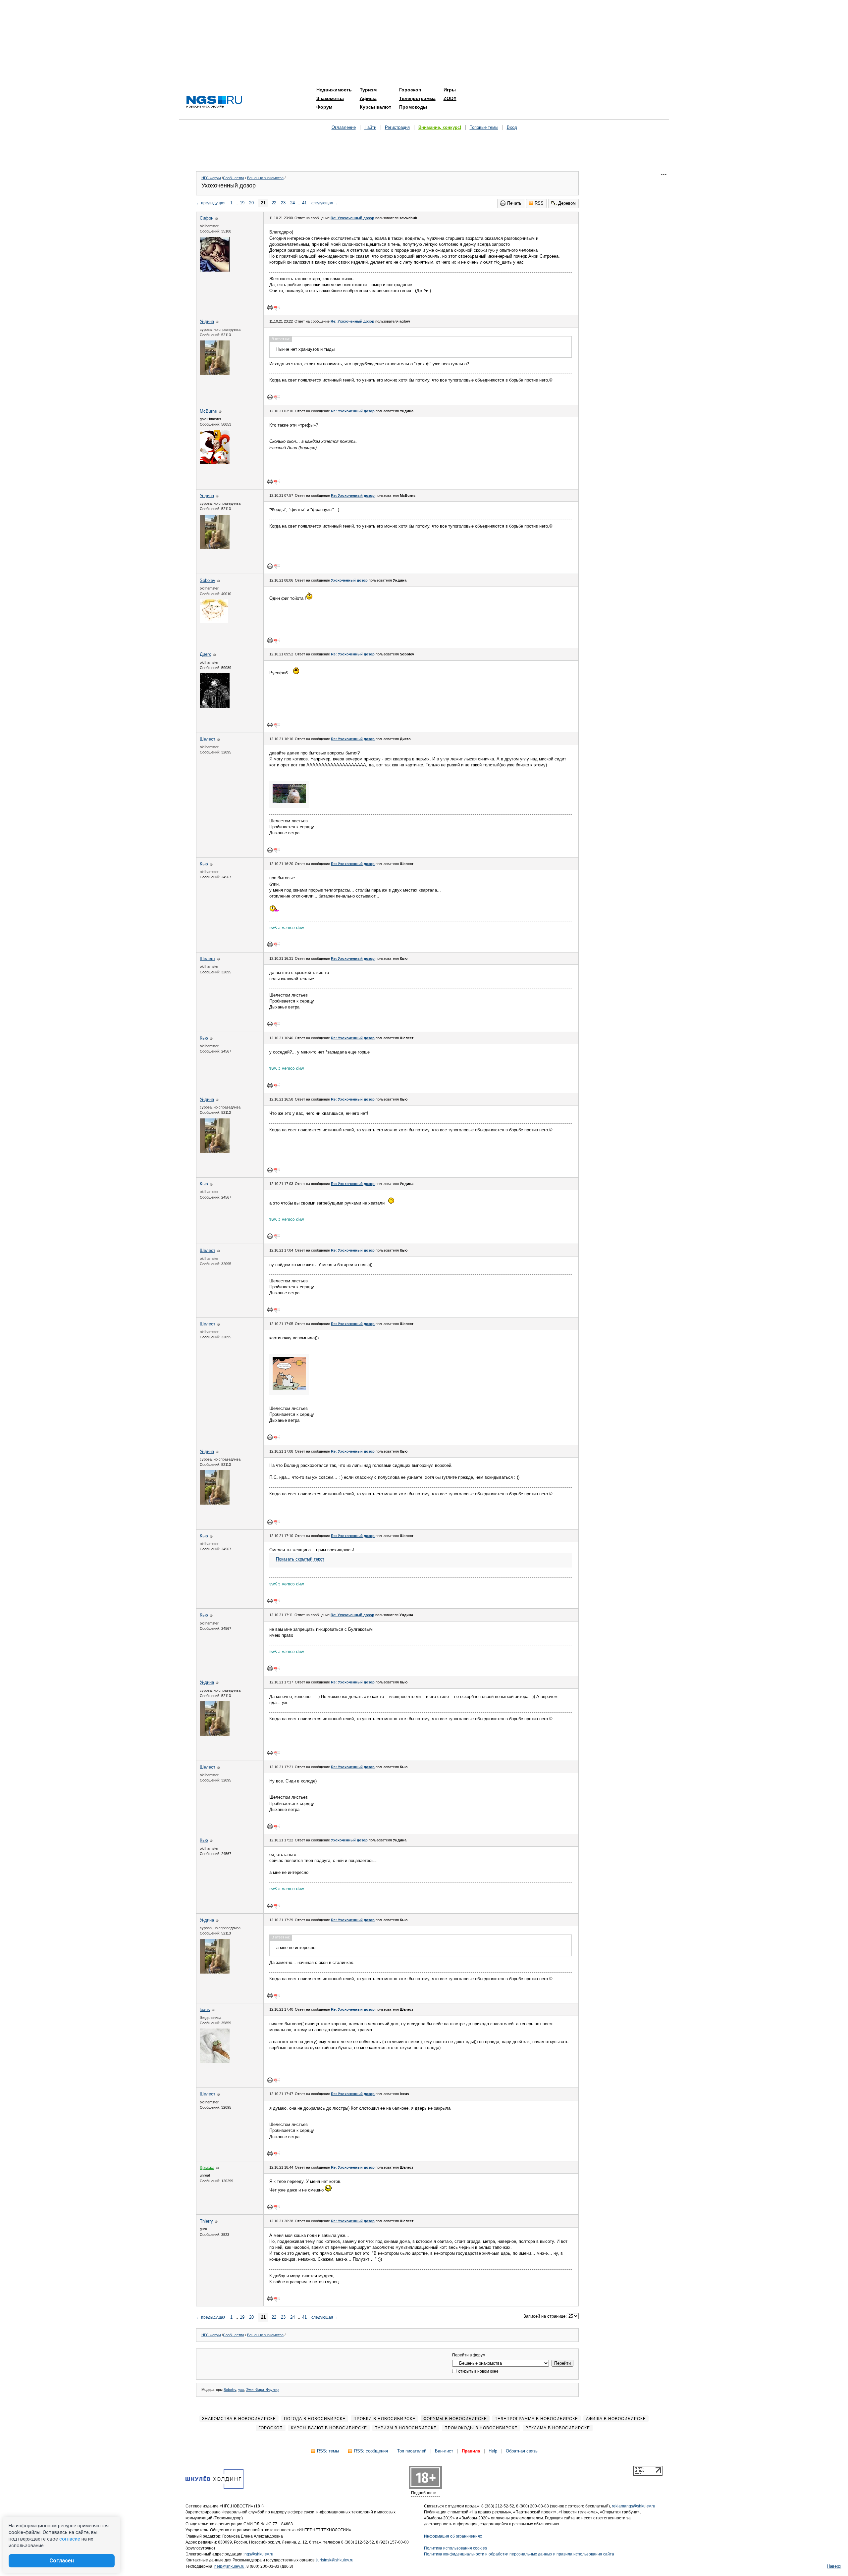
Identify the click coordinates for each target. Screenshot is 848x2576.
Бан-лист (444, 2451)
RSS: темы (328, 2451)
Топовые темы (484, 127)
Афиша (368, 98)
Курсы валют (375, 107)
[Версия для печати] (270, 307)
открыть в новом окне (478, 2371)
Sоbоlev (230, 2390)
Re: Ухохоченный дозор (352, 218)
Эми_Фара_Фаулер (262, 2390)
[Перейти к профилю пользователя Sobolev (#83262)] (214, 622)
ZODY (450, 98)
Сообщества (234, 178)
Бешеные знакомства (265, 178)
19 (242, 203)
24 (292, 203)
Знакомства (330, 98)
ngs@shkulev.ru (259, 2554)
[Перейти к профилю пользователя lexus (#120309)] (215, 2061)
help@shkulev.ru (229, 2566)
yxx (241, 2390)
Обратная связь (522, 2451)
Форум (324, 107)
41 (304, 203)
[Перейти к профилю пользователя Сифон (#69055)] (215, 270)
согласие (70, 2539)
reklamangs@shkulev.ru (634, 2506)
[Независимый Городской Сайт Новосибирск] (214, 102)
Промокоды (413, 107)
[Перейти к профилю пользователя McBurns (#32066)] (215, 463)
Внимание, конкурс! (440, 127)
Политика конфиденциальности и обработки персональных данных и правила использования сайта (519, 2554)
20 (251, 203)
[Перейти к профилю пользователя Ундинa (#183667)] (215, 373)
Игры (450, 90)
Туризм (368, 90)
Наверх (834, 2566)
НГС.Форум (211, 178)
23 (283, 203)
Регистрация (397, 127)
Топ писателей (412, 2451)
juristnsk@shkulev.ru (335, 2560)
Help (493, 2451)
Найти (370, 127)
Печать (514, 203)
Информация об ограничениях (453, 2536)
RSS (539, 203)
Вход (512, 127)
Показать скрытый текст (300, 1559)
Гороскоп (410, 90)
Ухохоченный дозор (349, 580)
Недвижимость (334, 90)
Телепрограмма (417, 98)
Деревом (567, 203)
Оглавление (344, 127)
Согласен (62, 2561)
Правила (471, 2451)
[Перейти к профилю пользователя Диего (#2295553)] (215, 706)
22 (274, 203)
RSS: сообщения (371, 2451)
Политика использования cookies (455, 2548)
